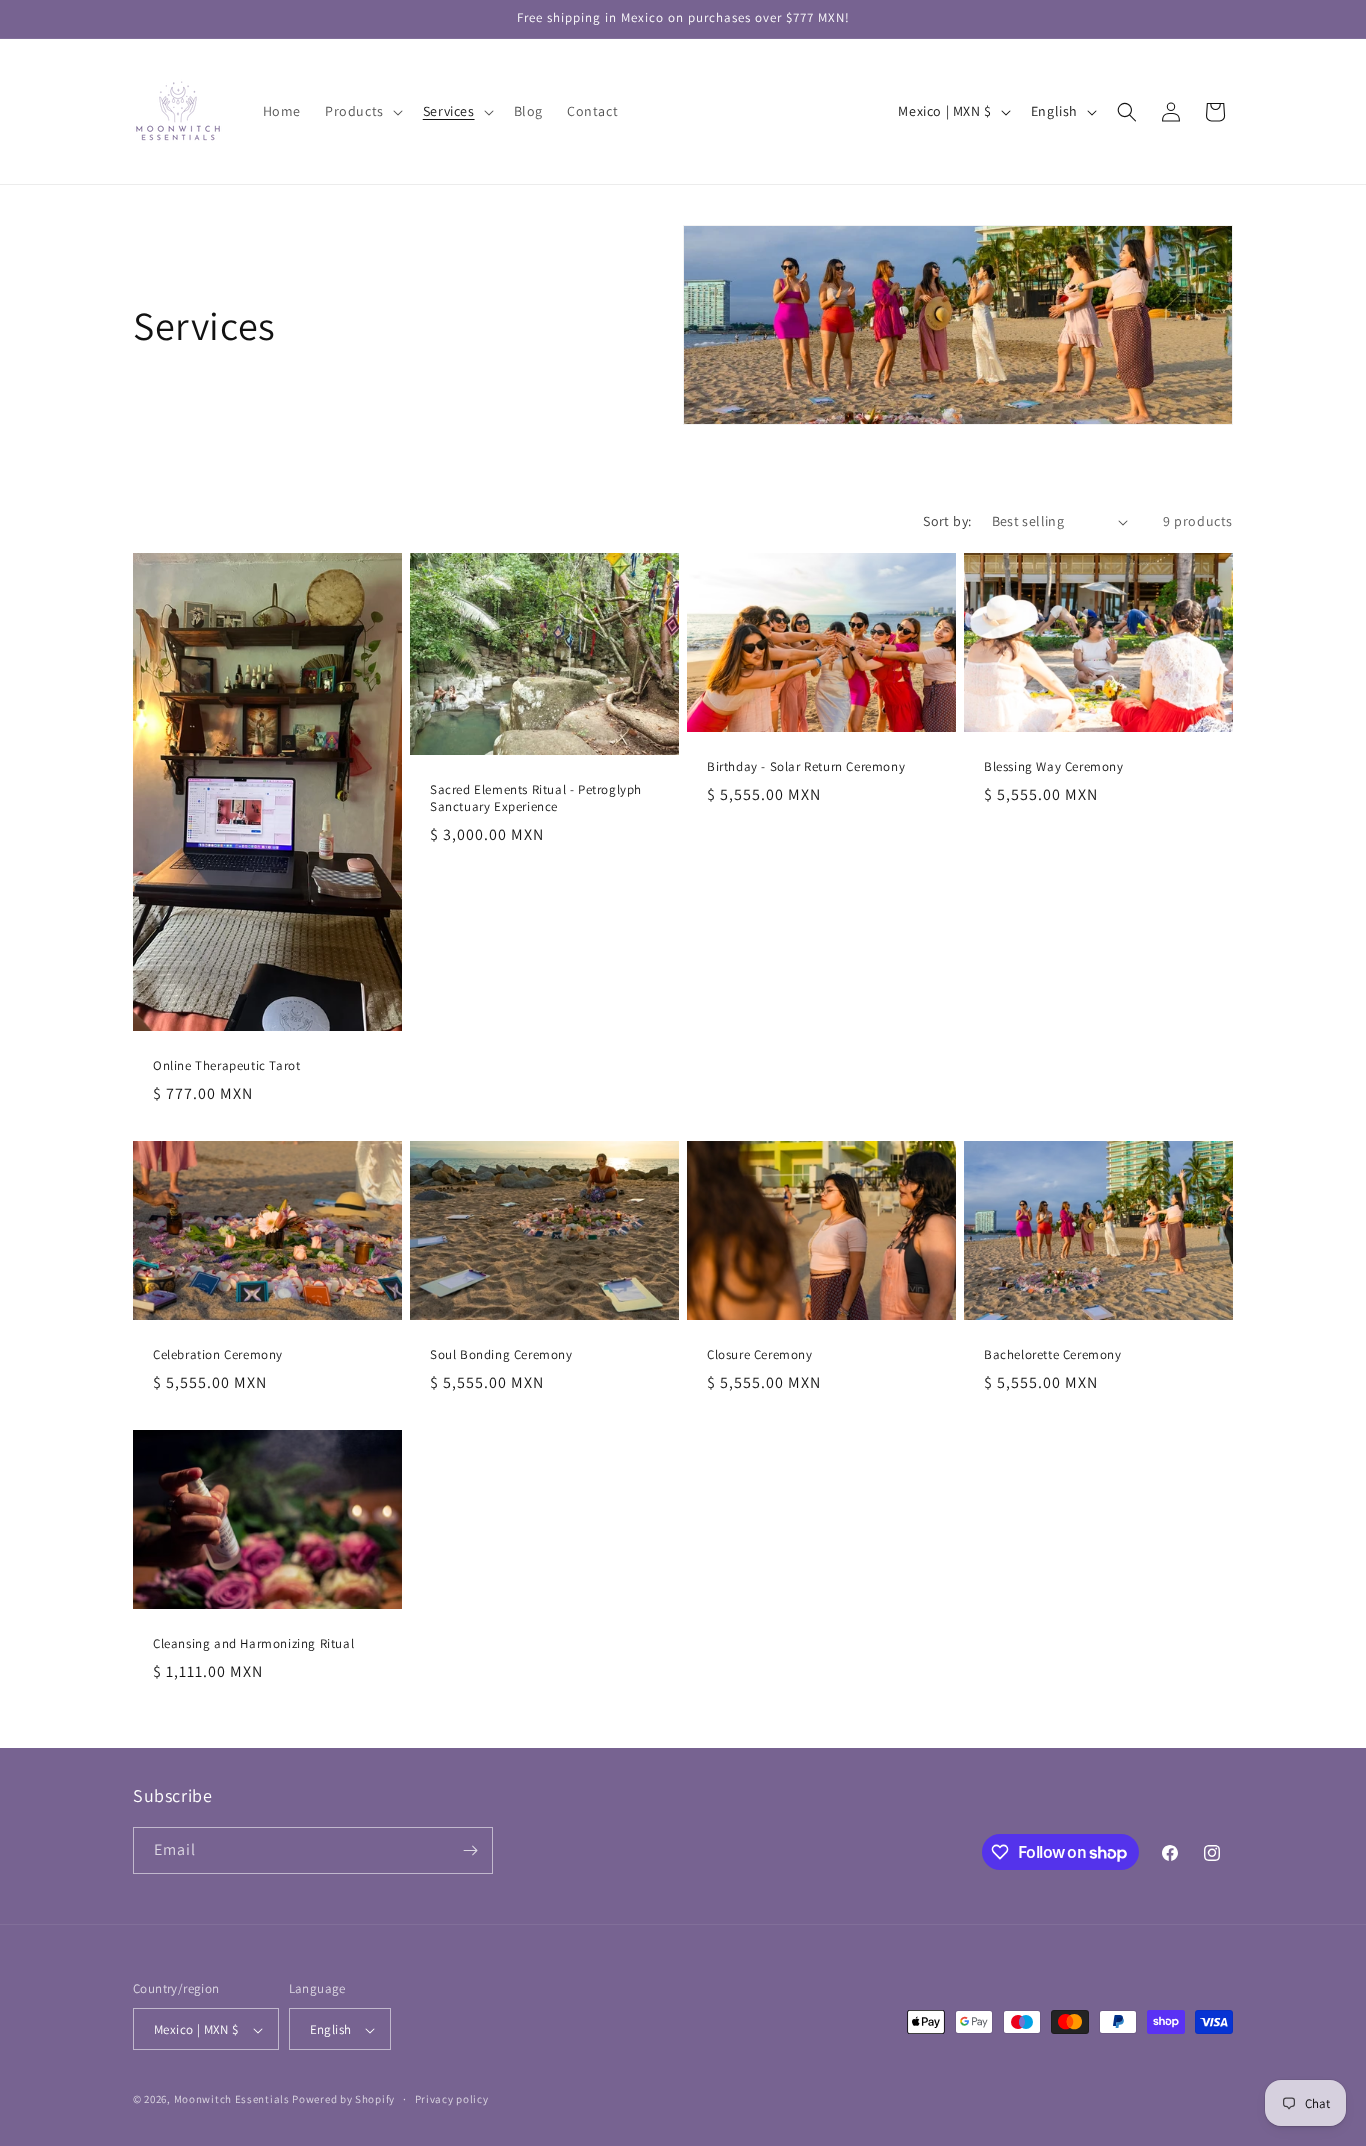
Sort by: (947, 521)
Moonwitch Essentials (232, 2100)
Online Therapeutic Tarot (226, 1066)
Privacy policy (452, 2099)
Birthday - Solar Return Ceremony (806, 767)
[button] (362, 111)
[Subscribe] (470, 1850)
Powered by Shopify (343, 2100)
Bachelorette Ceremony (1053, 1355)
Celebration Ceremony (218, 1355)
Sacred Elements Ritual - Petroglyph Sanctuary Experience (536, 798)
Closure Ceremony (760, 1355)
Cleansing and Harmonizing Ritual (253, 1645)
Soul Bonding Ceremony (501, 1355)
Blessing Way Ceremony (1054, 767)
